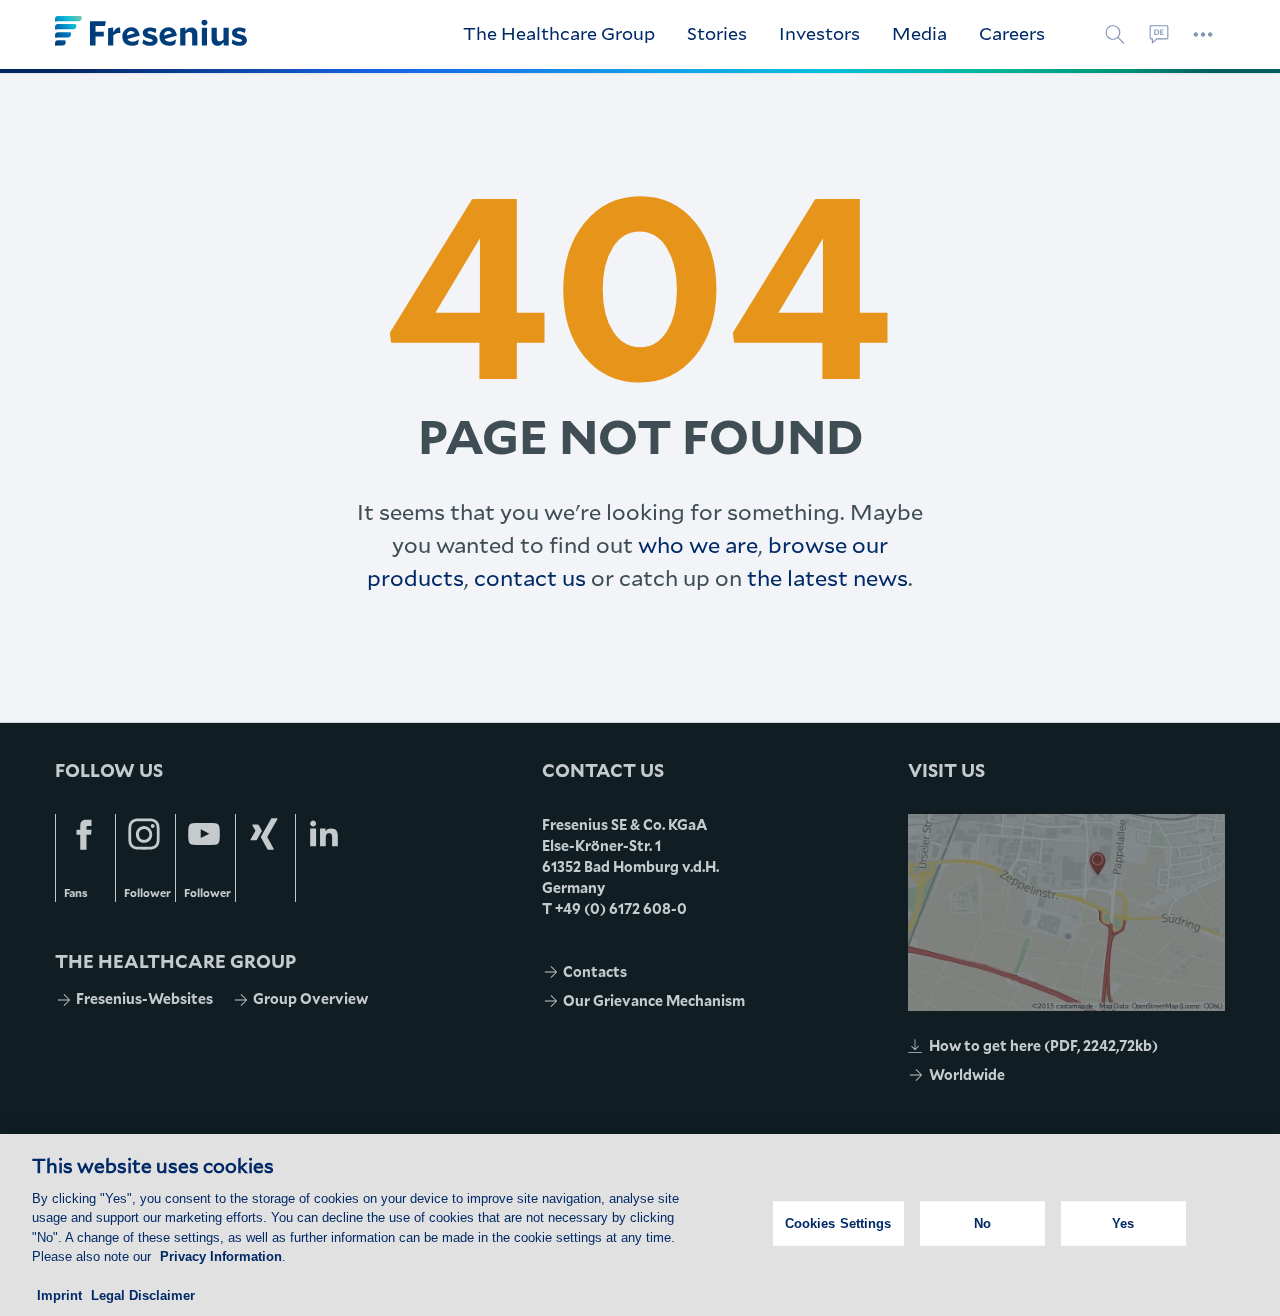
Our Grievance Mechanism (654, 1000)
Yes (1123, 1223)
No (982, 1223)
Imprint (59, 1295)
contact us (530, 577)
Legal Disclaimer (143, 1295)
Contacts (595, 971)
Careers (1012, 33)
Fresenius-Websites (144, 998)
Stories (717, 33)
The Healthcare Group (559, 33)
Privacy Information (221, 1256)
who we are (698, 544)
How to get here (1043, 1045)
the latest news (827, 577)
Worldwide (967, 1074)
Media (919, 33)
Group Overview (310, 998)
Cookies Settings (838, 1223)
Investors (819, 33)
